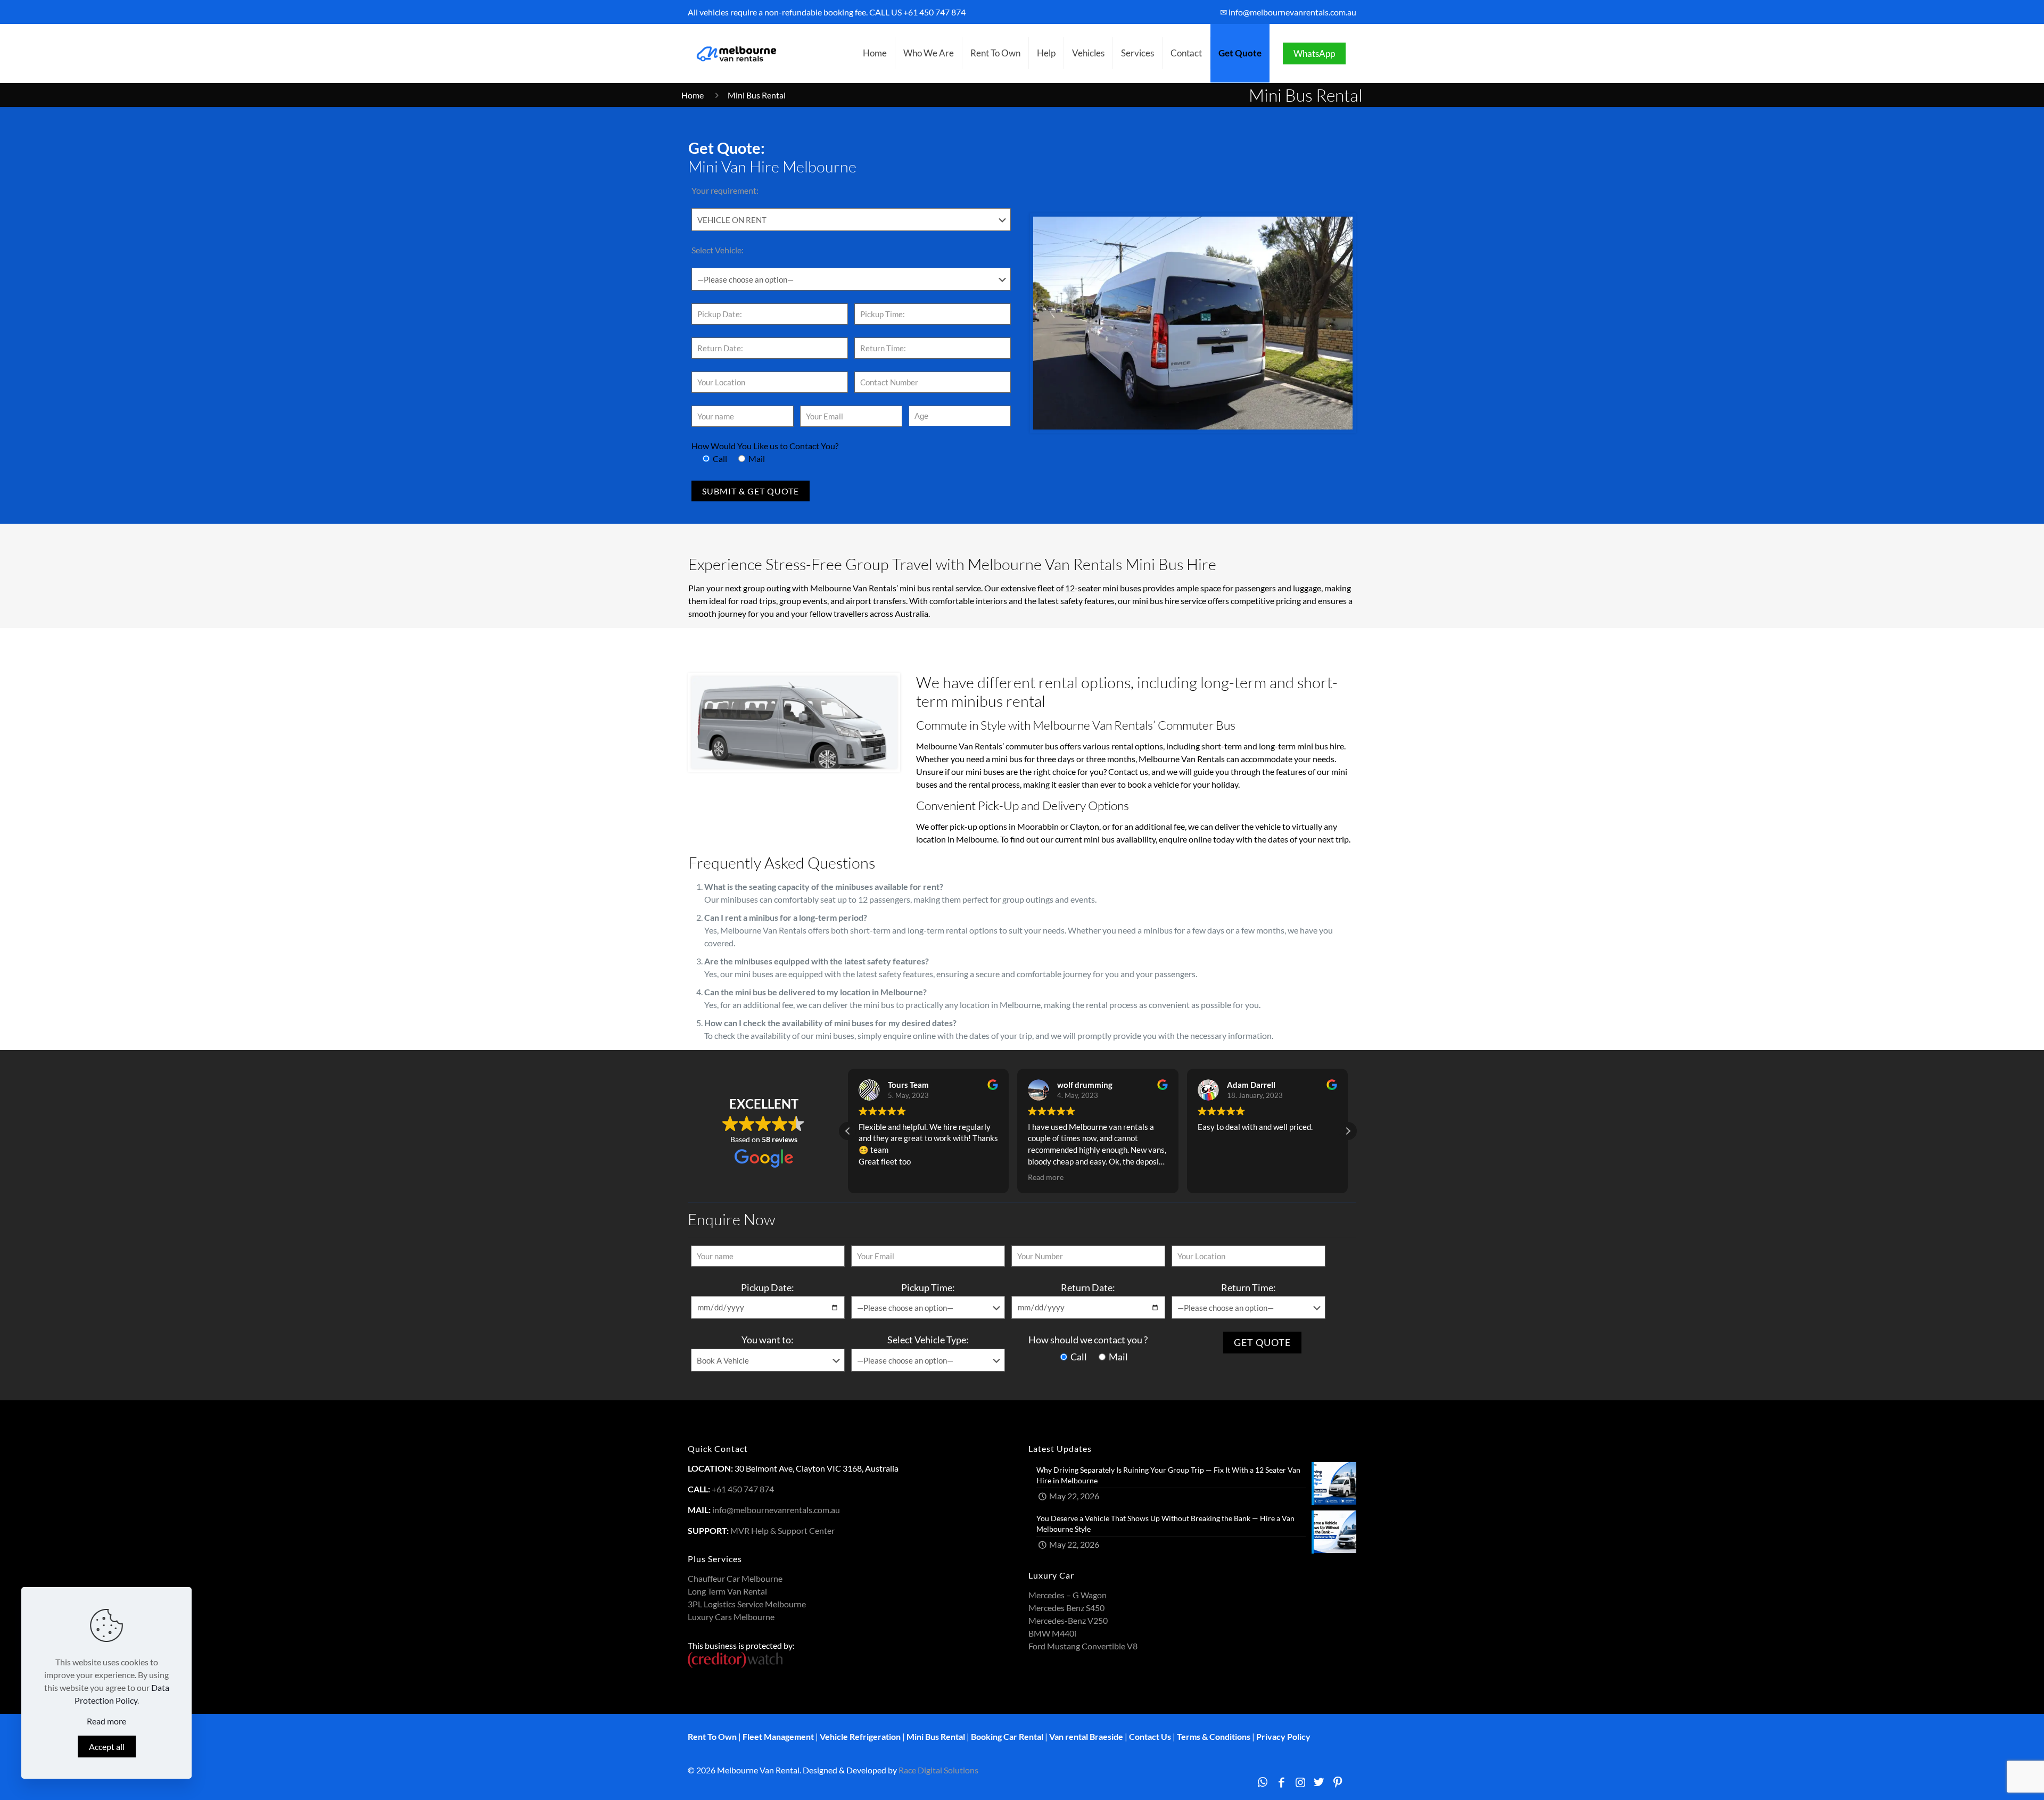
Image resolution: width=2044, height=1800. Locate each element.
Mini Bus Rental (936, 1736)
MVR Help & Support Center (782, 1530)
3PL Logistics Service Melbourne (747, 1604)
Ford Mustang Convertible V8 (1083, 1646)
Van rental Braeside (1086, 1736)
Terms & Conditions (1214, 1736)
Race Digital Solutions (938, 1770)
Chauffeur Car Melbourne (735, 1578)
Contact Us (1150, 1736)
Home (693, 95)
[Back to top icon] (1993, 1778)
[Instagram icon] (1300, 1782)
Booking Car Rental (1007, 1736)
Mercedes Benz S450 (1066, 1608)
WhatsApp (1314, 53)
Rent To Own (712, 1736)
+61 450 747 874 (934, 12)
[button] (1348, 1131)
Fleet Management (778, 1736)
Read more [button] (1046, 1177)
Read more (106, 1721)
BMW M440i (1052, 1633)
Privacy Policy (1283, 1736)
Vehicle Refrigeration (860, 1736)
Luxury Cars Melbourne (731, 1617)
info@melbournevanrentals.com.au (776, 1510)
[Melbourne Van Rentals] (735, 53)
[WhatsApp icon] (1262, 1782)
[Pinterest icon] (1338, 1782)
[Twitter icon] (1319, 1782)
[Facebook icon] (1281, 1782)
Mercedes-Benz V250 (1068, 1620)
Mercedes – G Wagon (1068, 1595)
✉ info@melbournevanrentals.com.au (1288, 12)
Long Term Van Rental (727, 1591)
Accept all (107, 1747)
